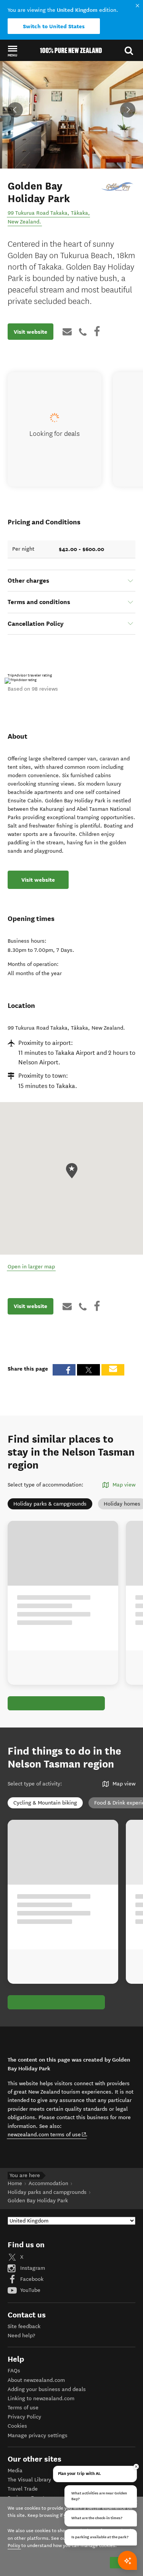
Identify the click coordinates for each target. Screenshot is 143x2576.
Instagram (32, 2268)
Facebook (31, 2279)
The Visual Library (29, 2480)
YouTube (30, 2290)
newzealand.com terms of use (47, 2134)
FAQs (14, 2371)
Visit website (31, 332)
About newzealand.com (36, 2380)
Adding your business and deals (47, 2389)
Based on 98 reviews (33, 689)
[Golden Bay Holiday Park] (118, 186)
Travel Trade (23, 2489)
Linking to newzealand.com (41, 2398)
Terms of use (23, 2408)
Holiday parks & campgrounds (50, 1504)
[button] (12, 51)
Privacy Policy (24, 2417)
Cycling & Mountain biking (45, 1803)
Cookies (17, 2426)
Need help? (21, 2336)
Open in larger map (31, 1267)
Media (15, 2471)
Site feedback (24, 2326)
